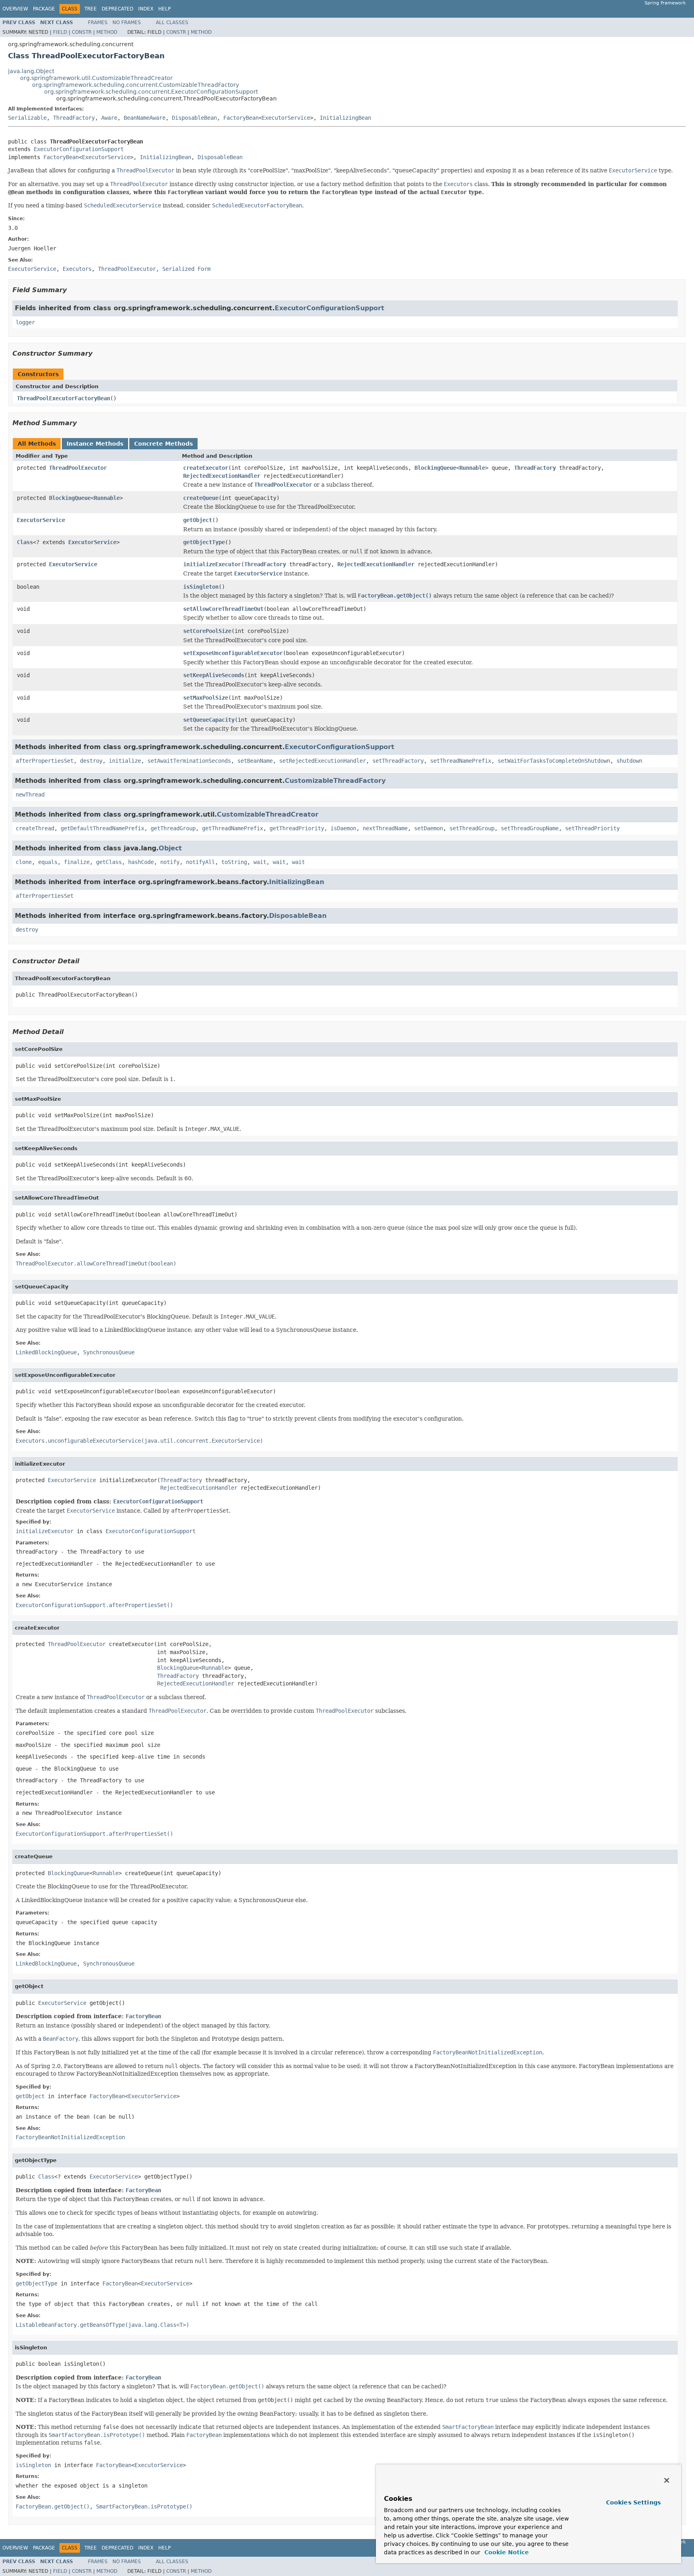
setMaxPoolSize (206, 698)
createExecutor (206, 468)
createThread (35, 828)
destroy (91, 761)
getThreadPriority (297, 828)
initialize (125, 761)
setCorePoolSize (207, 631)
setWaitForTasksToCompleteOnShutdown (554, 761)
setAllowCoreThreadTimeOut (223, 609)
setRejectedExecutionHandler (323, 761)
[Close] (667, 2480)
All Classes (172, 23)
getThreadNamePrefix (233, 828)
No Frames (127, 23)
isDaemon (343, 828)
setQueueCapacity (209, 720)
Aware (109, 118)
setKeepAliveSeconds (214, 675)
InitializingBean (345, 118)
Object (170, 848)
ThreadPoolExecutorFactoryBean (63, 398)
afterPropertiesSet (45, 761)
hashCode (141, 862)
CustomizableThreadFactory (335, 781)
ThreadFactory (74, 118)
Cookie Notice (506, 2552)
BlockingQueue (435, 468)
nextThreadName (385, 828)
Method (107, 32)
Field (60, 32)
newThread (30, 795)
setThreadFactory (398, 761)
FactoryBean (241, 118)
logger (25, 322)
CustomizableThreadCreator (268, 814)
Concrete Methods (163, 444)
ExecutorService (286, 118)
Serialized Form (186, 269)
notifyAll (200, 862)
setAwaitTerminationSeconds (189, 761)
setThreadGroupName (530, 828)
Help (164, 9)
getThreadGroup (173, 828)
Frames (98, 23)
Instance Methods (95, 444)
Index (146, 9)
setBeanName (255, 761)
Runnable (472, 468)
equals (48, 862)
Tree (91, 9)
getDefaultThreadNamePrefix (102, 828)
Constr (82, 32)
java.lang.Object (31, 71)
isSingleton (201, 587)
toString (234, 862)
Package (44, 9)
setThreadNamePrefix (461, 761)
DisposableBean (194, 118)
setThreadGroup (472, 828)
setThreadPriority (592, 828)
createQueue (201, 498)
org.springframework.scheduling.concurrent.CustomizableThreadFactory (136, 85)
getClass (109, 862)
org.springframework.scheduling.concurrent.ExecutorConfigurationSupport (151, 92)
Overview (15, 9)
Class (25, 542)
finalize (77, 862)
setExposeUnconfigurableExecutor (233, 653)
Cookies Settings (633, 2502)
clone (24, 862)
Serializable (27, 118)
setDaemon (429, 828)
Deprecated (117, 9)
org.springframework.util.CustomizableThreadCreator (96, 78)
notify (170, 862)
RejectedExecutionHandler (222, 476)
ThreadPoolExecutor (78, 468)
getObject (198, 520)
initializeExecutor (212, 564)
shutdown (629, 761)
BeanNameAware (145, 118)
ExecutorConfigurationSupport (79, 149)
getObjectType (204, 542)
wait (260, 862)
